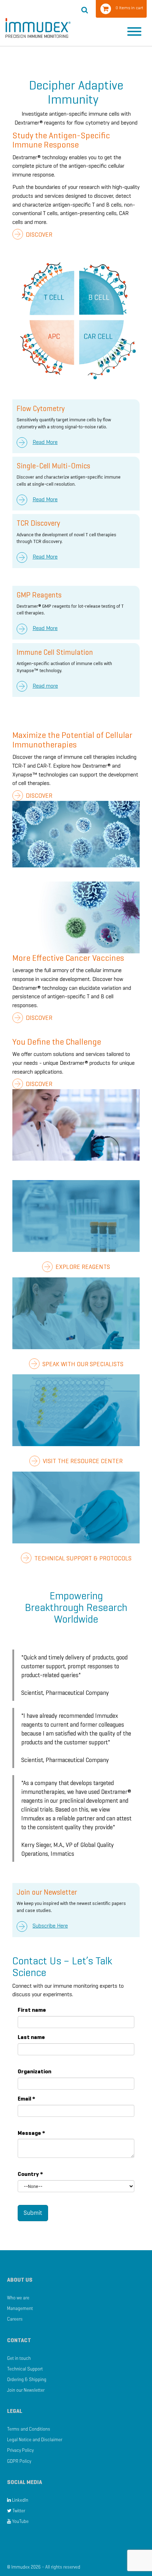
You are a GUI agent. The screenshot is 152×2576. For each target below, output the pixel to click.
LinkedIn (20, 2500)
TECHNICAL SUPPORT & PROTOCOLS (82, 1558)
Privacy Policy (20, 2450)
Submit (33, 2213)
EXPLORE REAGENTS (82, 1267)
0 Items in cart (129, 8)
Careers (15, 2319)
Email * (27, 2099)
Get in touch (19, 2358)
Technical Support (25, 2369)
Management (20, 2308)
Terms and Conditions (29, 2429)
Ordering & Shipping (27, 2379)
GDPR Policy (19, 2461)
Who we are (18, 2298)
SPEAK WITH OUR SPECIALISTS (82, 1364)
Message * (31, 2133)
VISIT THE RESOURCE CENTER (82, 1461)
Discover (38, 235)
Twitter (18, 2511)
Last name (31, 2037)
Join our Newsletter (26, 2390)
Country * (30, 2174)
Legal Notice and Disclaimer (35, 2440)
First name (32, 2010)
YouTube (20, 2521)
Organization (34, 2071)
